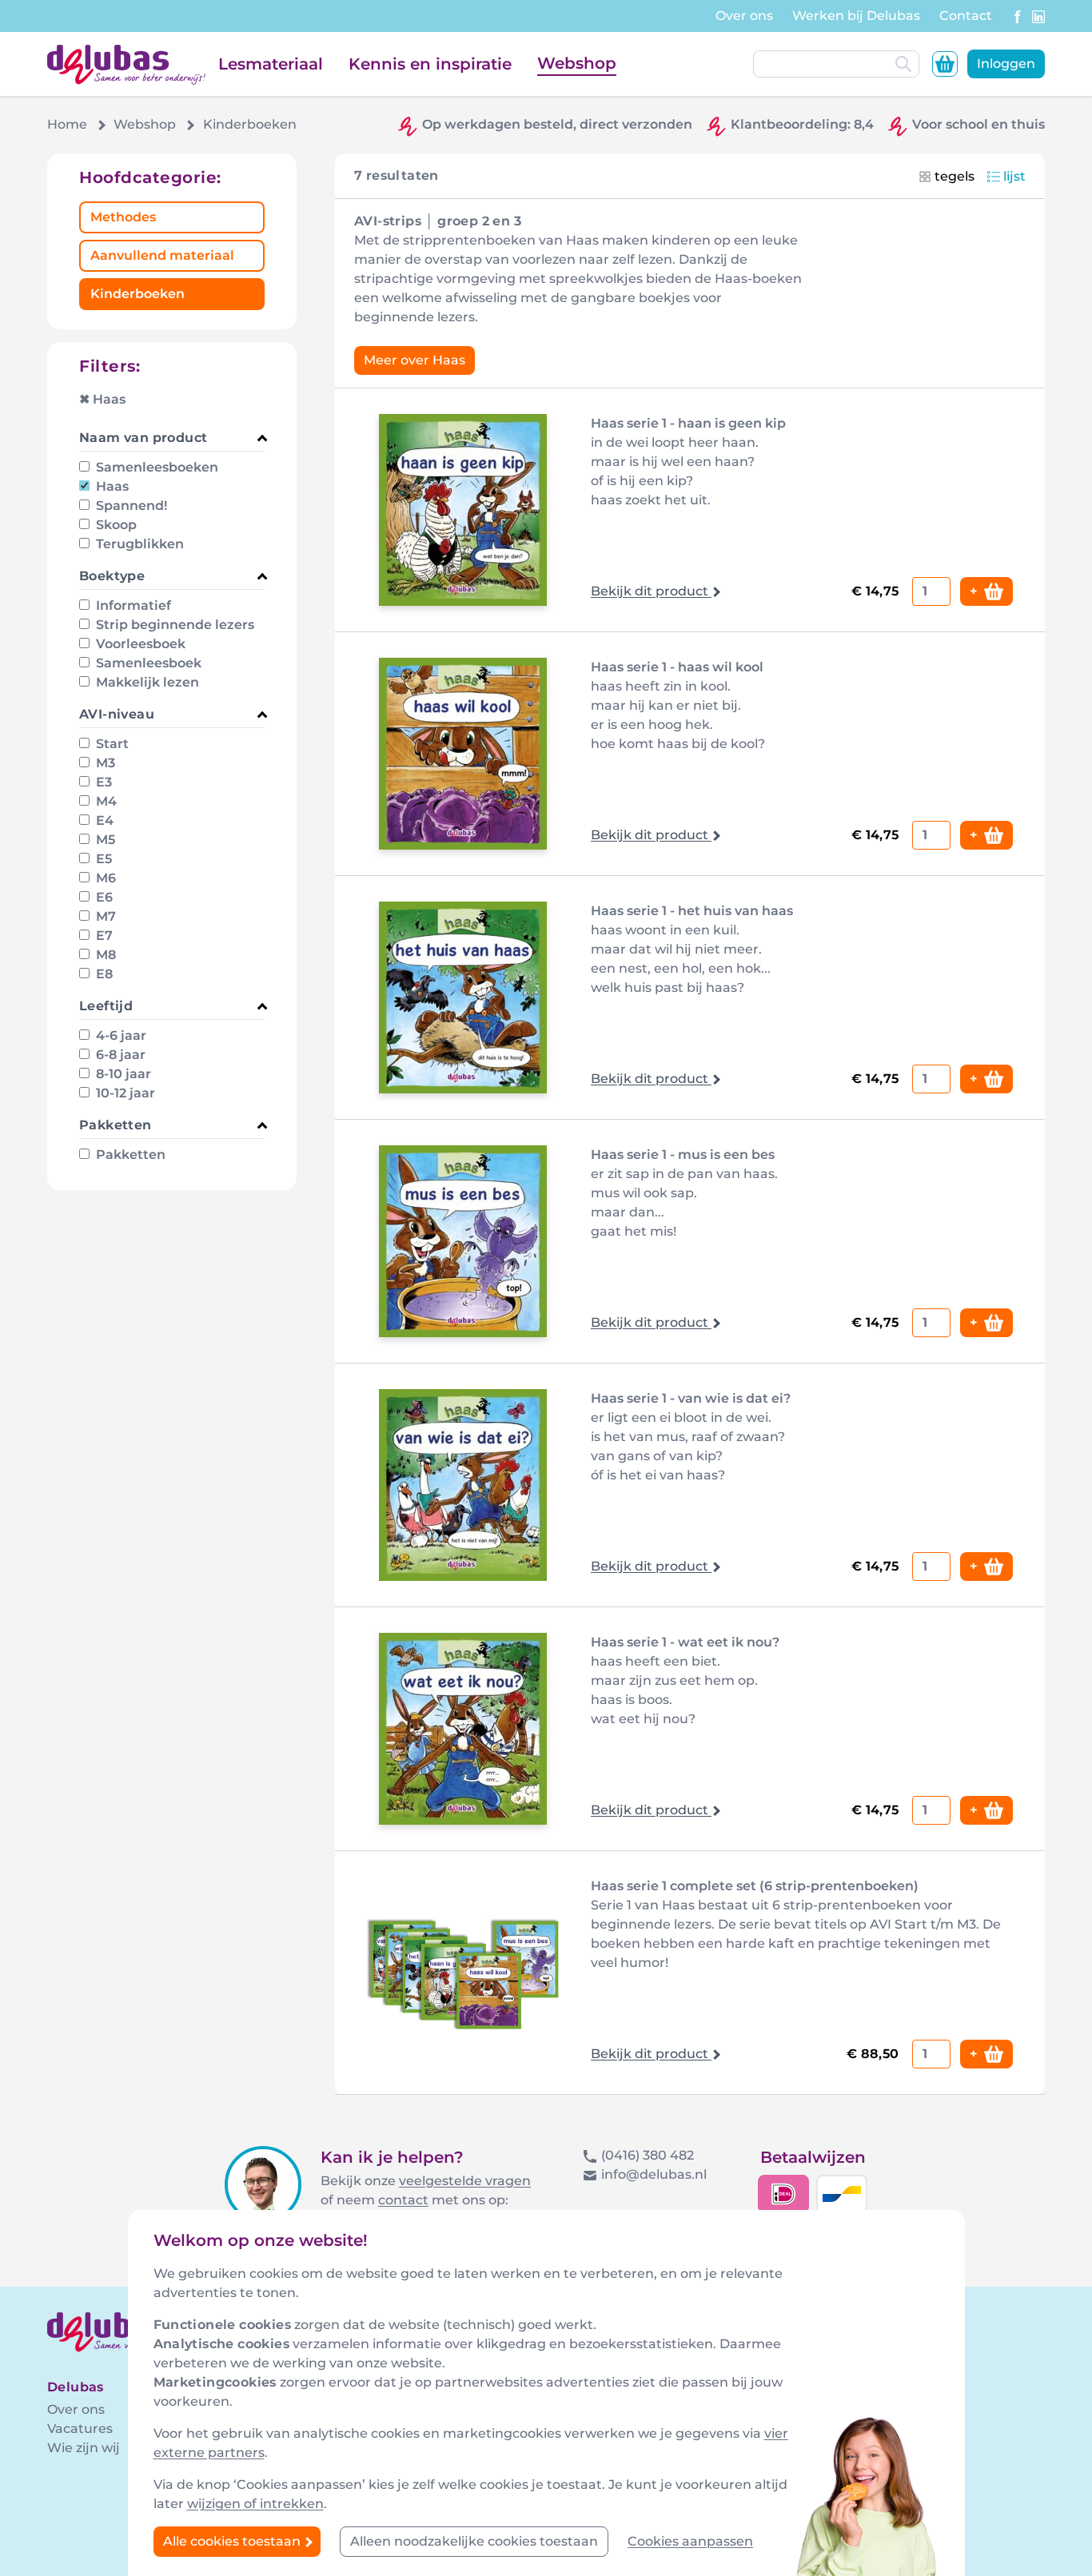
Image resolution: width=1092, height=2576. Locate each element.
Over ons (744, 16)
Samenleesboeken (155, 467)
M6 (104, 878)
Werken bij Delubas (856, 16)
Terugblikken (138, 544)
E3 (102, 782)
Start (111, 744)
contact (403, 2200)
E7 (103, 936)
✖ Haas (102, 399)
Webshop (577, 63)
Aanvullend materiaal (162, 255)
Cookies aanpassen (690, 2541)
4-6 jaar (120, 1035)
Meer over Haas (414, 360)
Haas (111, 486)
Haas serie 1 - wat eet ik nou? (685, 1642)
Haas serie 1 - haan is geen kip (688, 423)
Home (67, 124)
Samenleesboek (147, 663)
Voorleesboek (139, 644)
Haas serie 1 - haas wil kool (677, 667)
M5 (104, 840)
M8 (104, 955)
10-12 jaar (124, 1093)
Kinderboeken (137, 294)
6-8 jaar (119, 1055)
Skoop (115, 525)
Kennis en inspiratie (430, 64)
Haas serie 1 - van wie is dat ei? (691, 1398)
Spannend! (130, 506)
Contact (966, 16)
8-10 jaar (122, 1074)
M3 (104, 763)
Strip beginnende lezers (173, 625)
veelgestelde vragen (465, 2181)
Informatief (132, 605)
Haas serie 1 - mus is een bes (683, 1155)
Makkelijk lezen (146, 682)
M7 (104, 916)
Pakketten (129, 1155)
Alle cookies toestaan (233, 2541)
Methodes (123, 217)
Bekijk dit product (651, 591)
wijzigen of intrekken (255, 2504)
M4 (105, 801)
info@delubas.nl (654, 2174)
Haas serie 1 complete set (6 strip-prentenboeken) (755, 1886)
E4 (103, 820)
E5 (102, 859)
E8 (103, 974)
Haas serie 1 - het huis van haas (692, 911)
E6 (103, 897)
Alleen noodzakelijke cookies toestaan (474, 2541)
